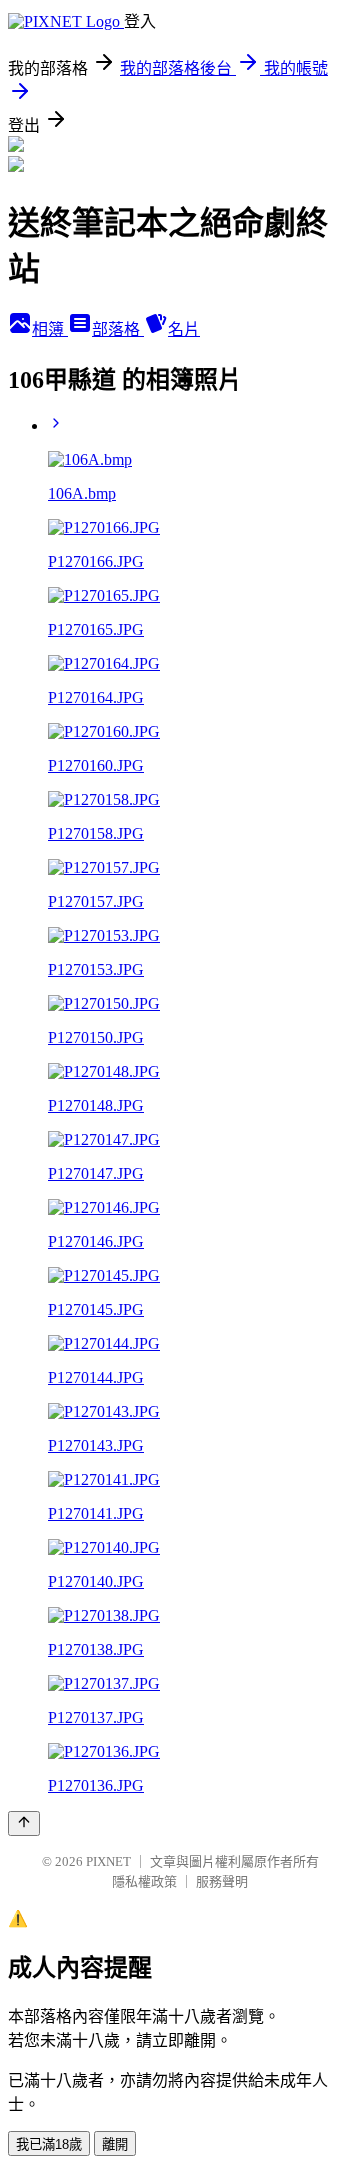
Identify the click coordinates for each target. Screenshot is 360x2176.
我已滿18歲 (49, 2144)
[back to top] (24, 1823)
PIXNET (108, 1861)
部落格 (118, 329)
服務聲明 (222, 1881)
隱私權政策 (144, 1881)
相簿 (50, 329)
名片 (184, 329)
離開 (115, 2144)
